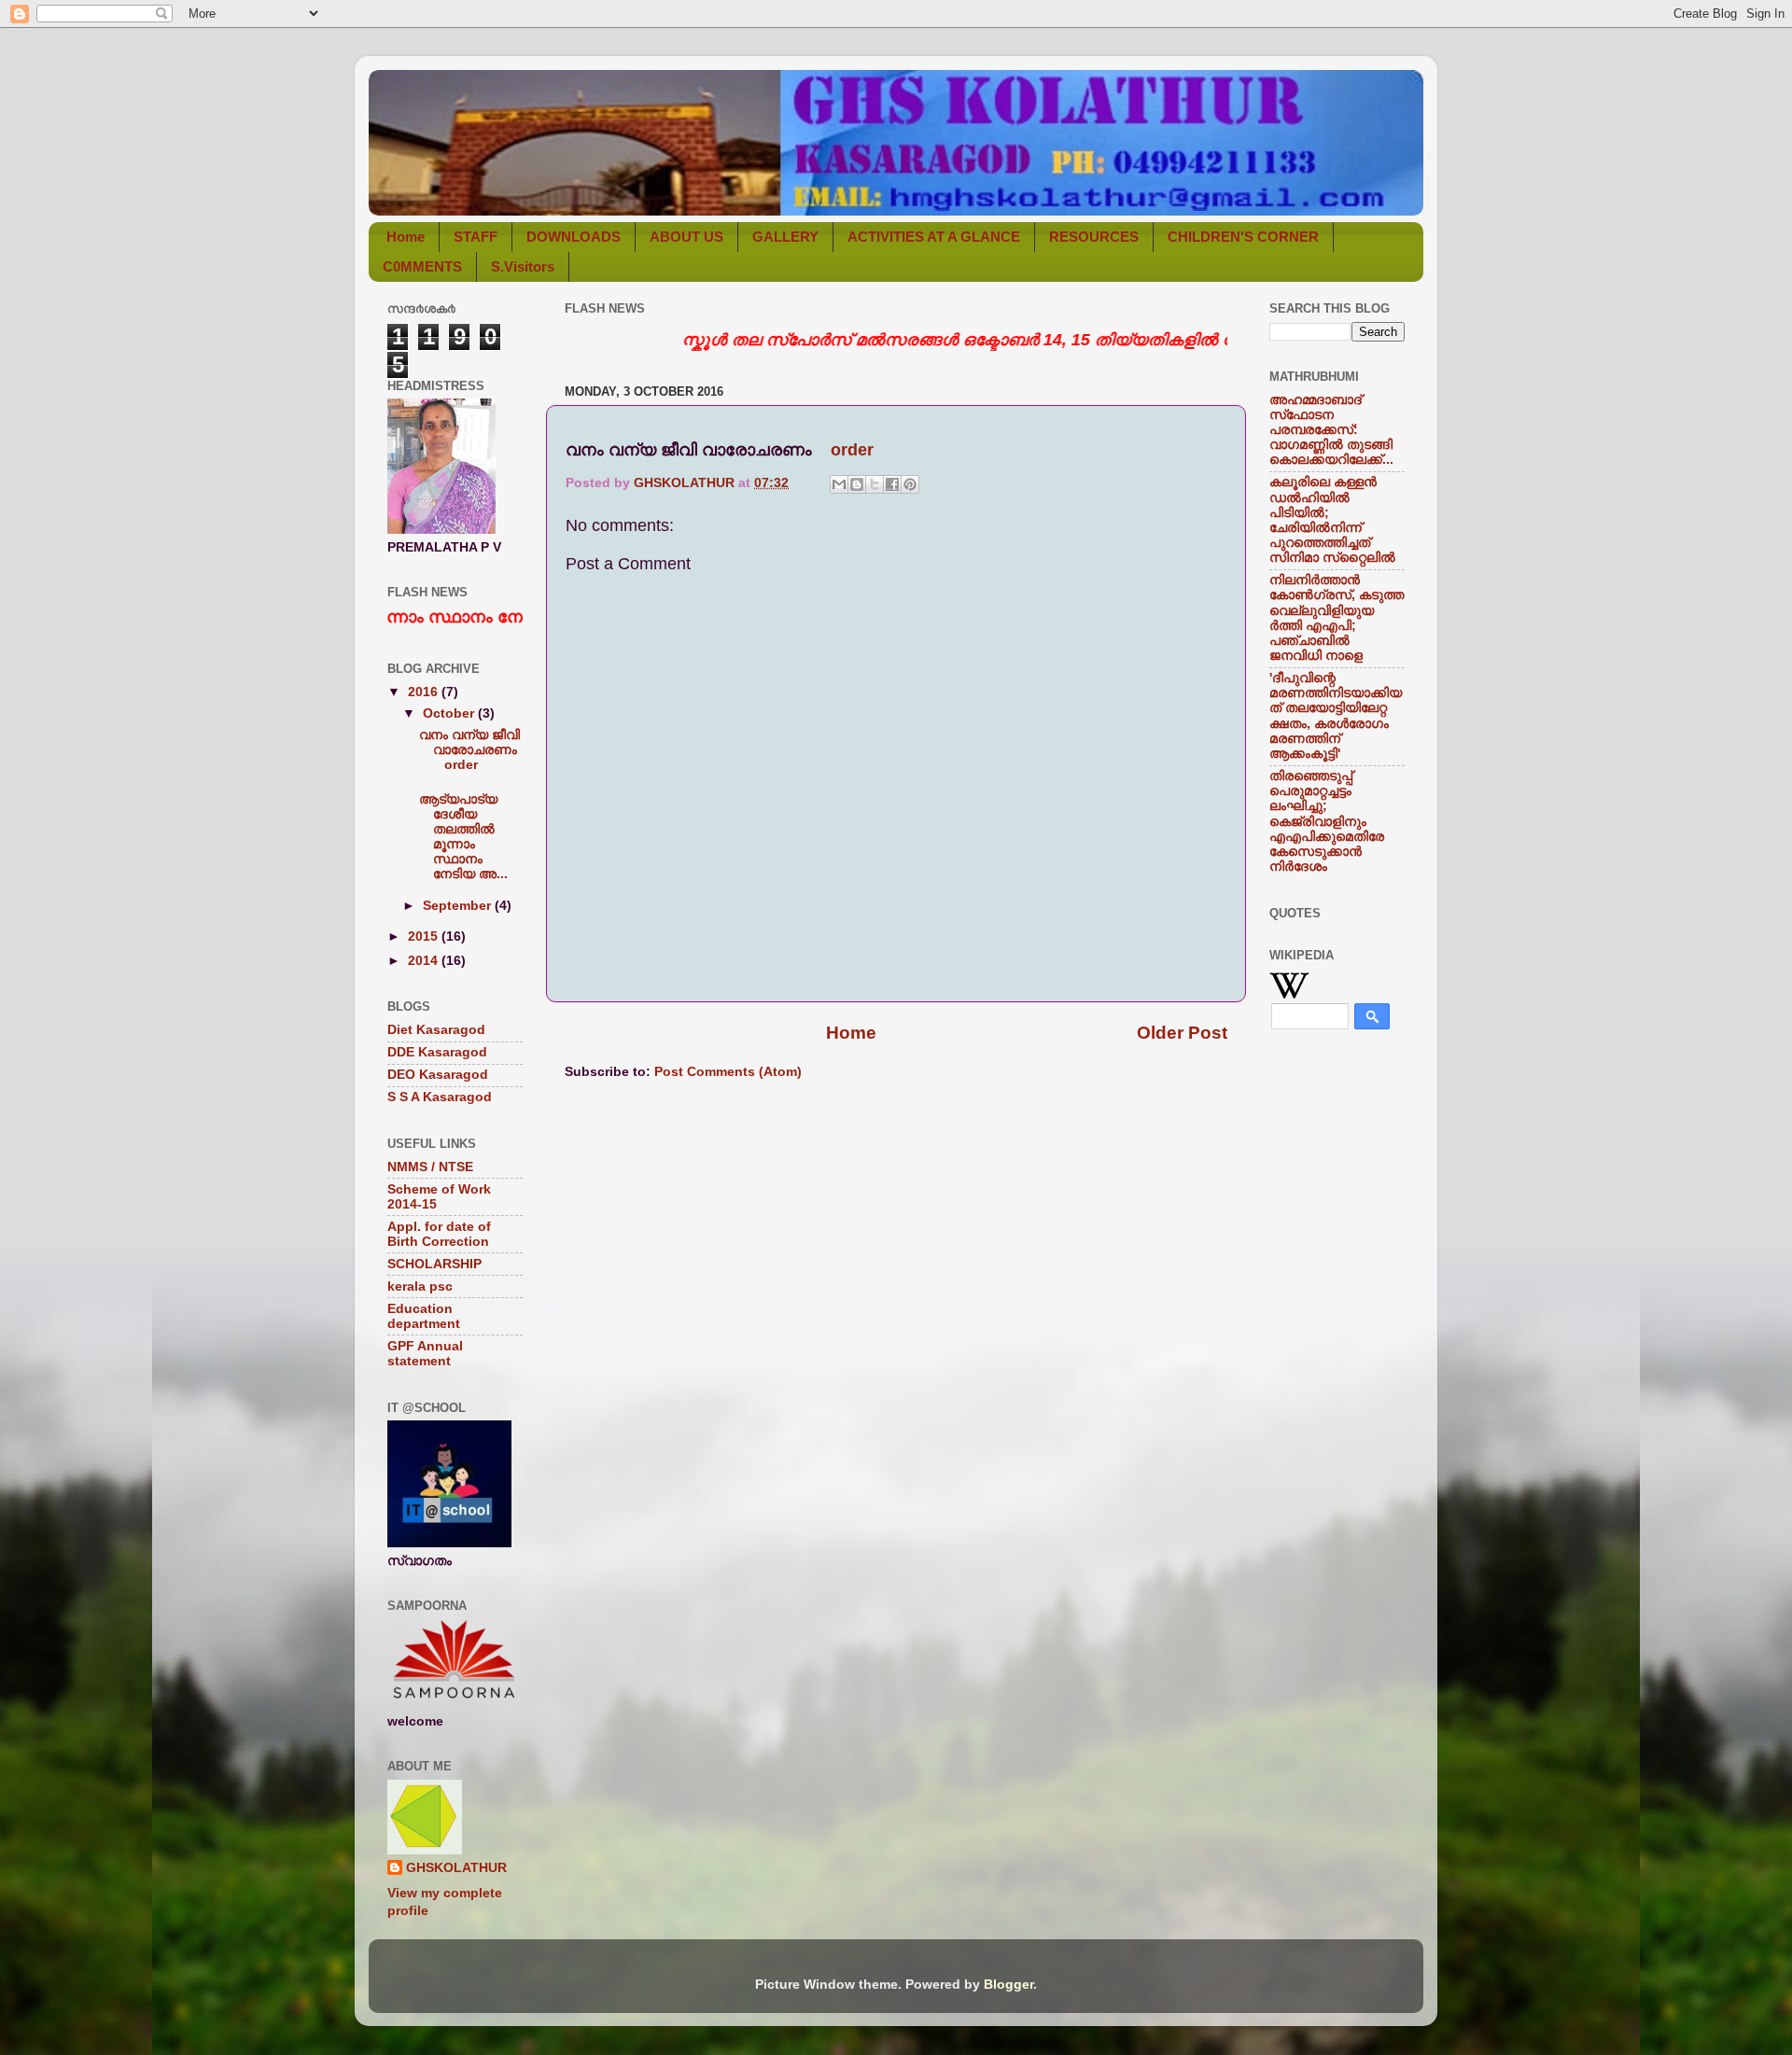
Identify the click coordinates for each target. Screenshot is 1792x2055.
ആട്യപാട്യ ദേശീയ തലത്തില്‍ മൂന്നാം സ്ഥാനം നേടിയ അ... (463, 837)
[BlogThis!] (857, 484)
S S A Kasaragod (440, 1097)
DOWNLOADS (574, 237)
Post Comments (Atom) (728, 1072)
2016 (425, 692)
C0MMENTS (422, 266)
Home (406, 237)
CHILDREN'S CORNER (1243, 237)
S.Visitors (523, 266)
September (459, 906)
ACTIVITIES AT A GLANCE (934, 237)
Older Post (1182, 1033)
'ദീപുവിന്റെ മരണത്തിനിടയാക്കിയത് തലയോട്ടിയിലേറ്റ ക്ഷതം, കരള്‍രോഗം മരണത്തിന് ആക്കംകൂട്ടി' (1336, 716)
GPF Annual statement (425, 1354)
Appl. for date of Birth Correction (439, 1234)
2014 (425, 961)
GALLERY (785, 237)
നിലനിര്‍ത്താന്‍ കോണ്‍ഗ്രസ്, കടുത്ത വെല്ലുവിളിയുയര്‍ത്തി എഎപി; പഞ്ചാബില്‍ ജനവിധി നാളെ (1337, 618)
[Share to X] (875, 484)
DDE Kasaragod (437, 1052)
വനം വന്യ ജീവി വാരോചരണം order (470, 750)
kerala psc (420, 1286)
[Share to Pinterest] (910, 484)
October (450, 713)
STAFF (476, 237)
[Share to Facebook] (892, 484)
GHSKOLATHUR (456, 1868)
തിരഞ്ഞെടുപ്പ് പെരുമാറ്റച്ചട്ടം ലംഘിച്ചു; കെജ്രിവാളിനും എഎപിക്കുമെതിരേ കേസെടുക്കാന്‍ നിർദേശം (1327, 821)
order (852, 450)
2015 (425, 937)
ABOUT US (686, 237)
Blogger (1008, 1985)
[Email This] (839, 484)
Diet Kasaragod (436, 1030)
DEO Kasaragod (438, 1075)
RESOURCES (1094, 237)
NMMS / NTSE (430, 1167)
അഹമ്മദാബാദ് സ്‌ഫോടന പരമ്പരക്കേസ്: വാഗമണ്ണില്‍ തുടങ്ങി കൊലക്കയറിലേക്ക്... (1331, 430)
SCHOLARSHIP (434, 1264)
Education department (424, 1316)
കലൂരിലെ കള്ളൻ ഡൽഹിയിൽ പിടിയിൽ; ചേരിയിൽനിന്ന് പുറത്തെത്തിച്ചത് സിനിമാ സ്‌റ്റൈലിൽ (1332, 520)
